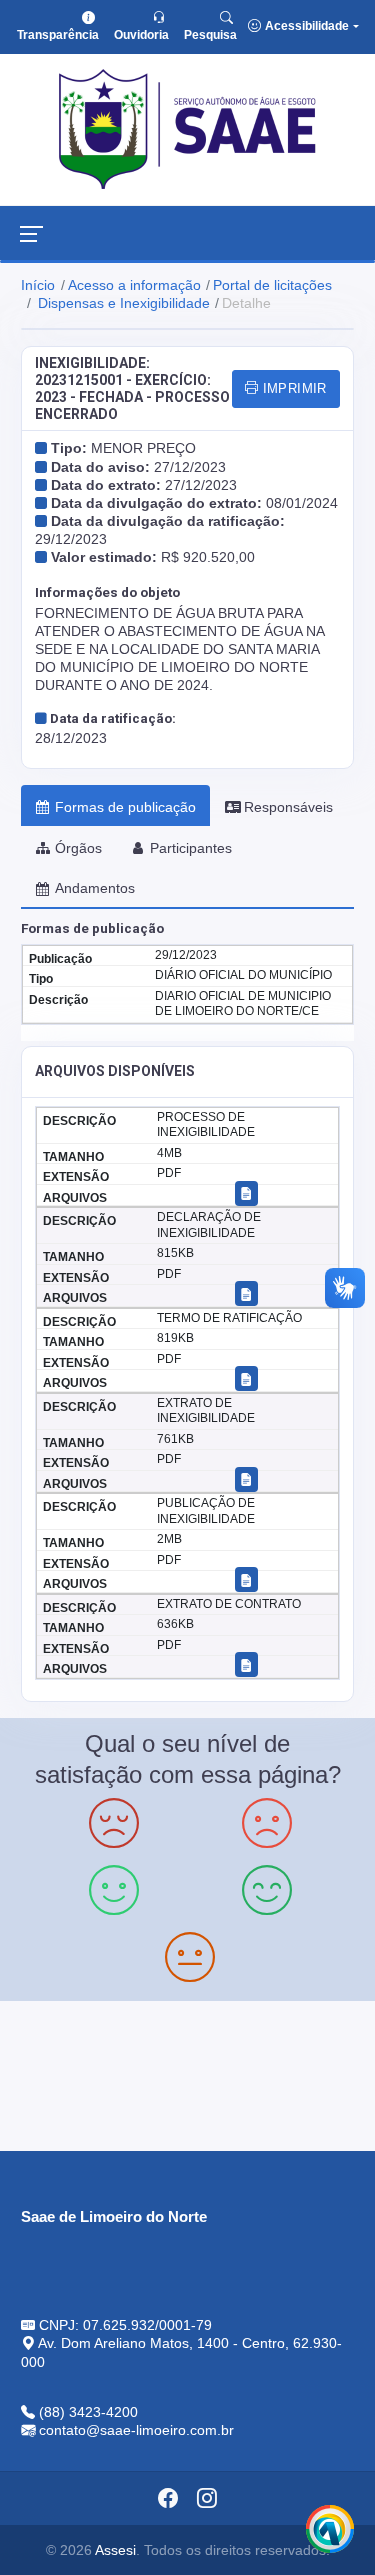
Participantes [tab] (191, 848)
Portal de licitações (272, 285)
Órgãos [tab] (78, 848)
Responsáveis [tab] (288, 807)
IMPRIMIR (292, 388)
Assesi (115, 2550)
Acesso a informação (134, 285)
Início (38, 285)
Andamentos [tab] (95, 888)
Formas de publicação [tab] (125, 807)
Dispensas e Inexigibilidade (122, 303)
